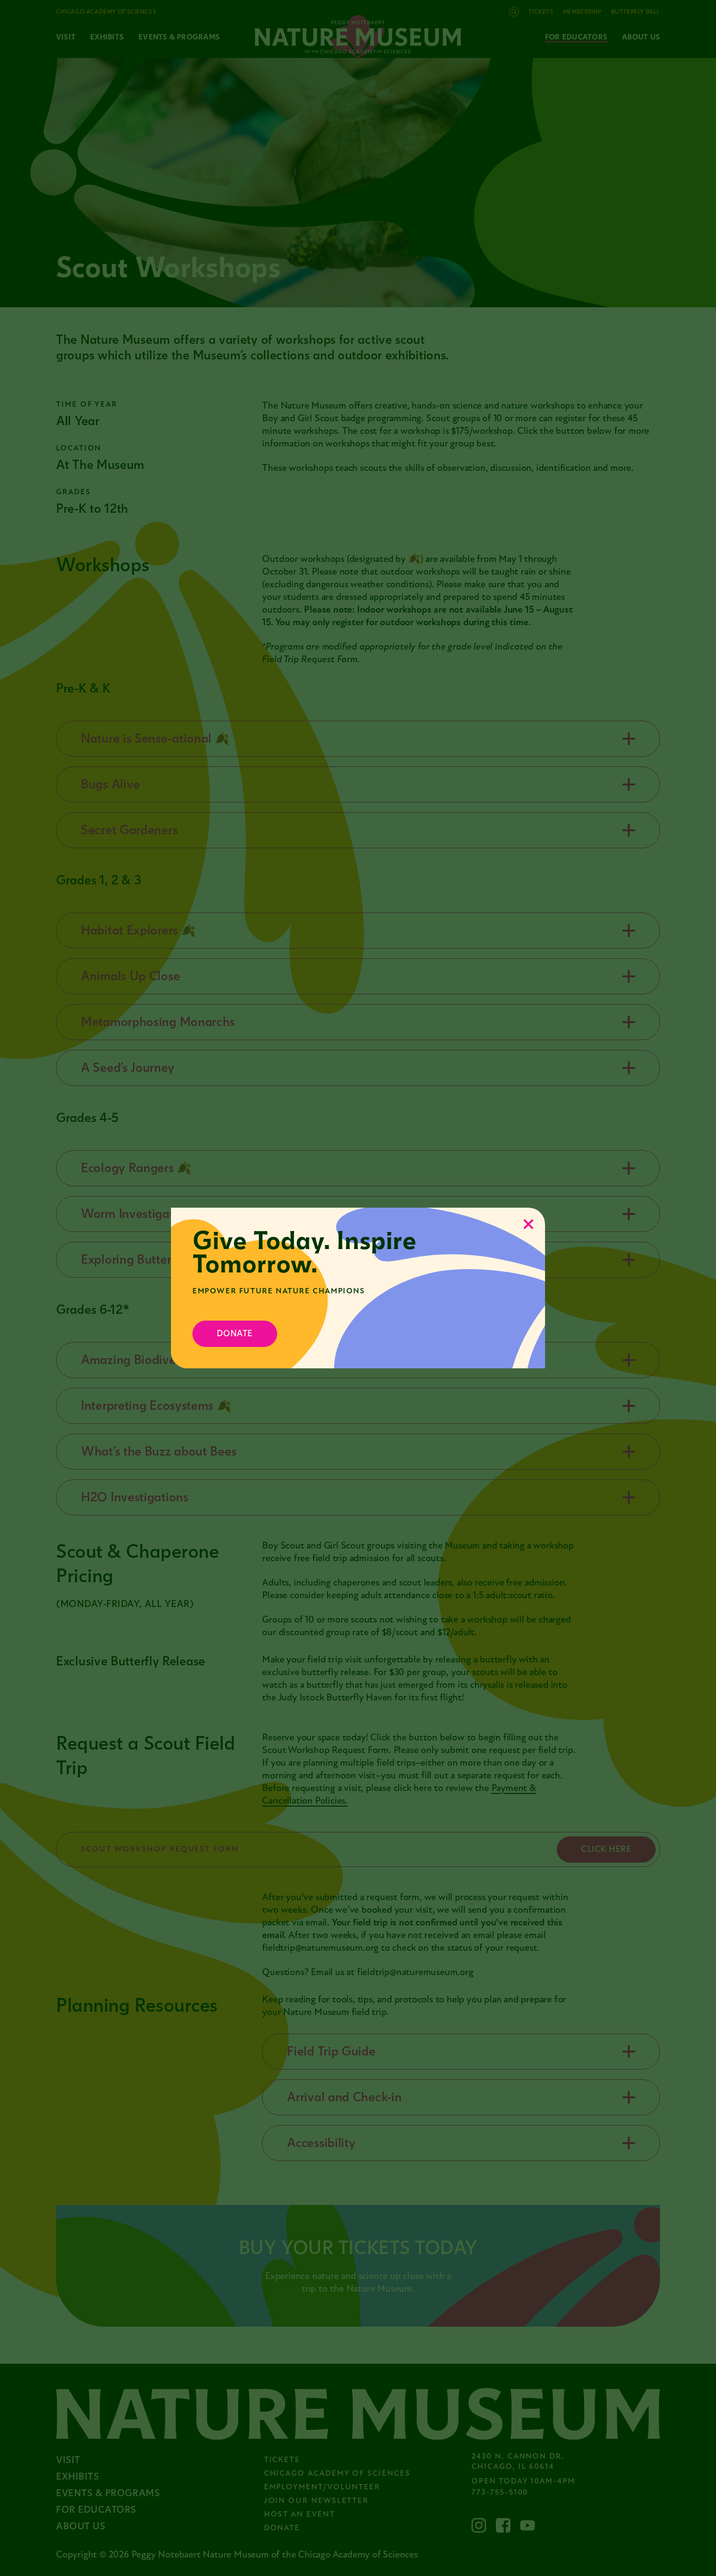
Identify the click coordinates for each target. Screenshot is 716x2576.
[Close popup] (528, 1224)
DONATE (235, 1334)
